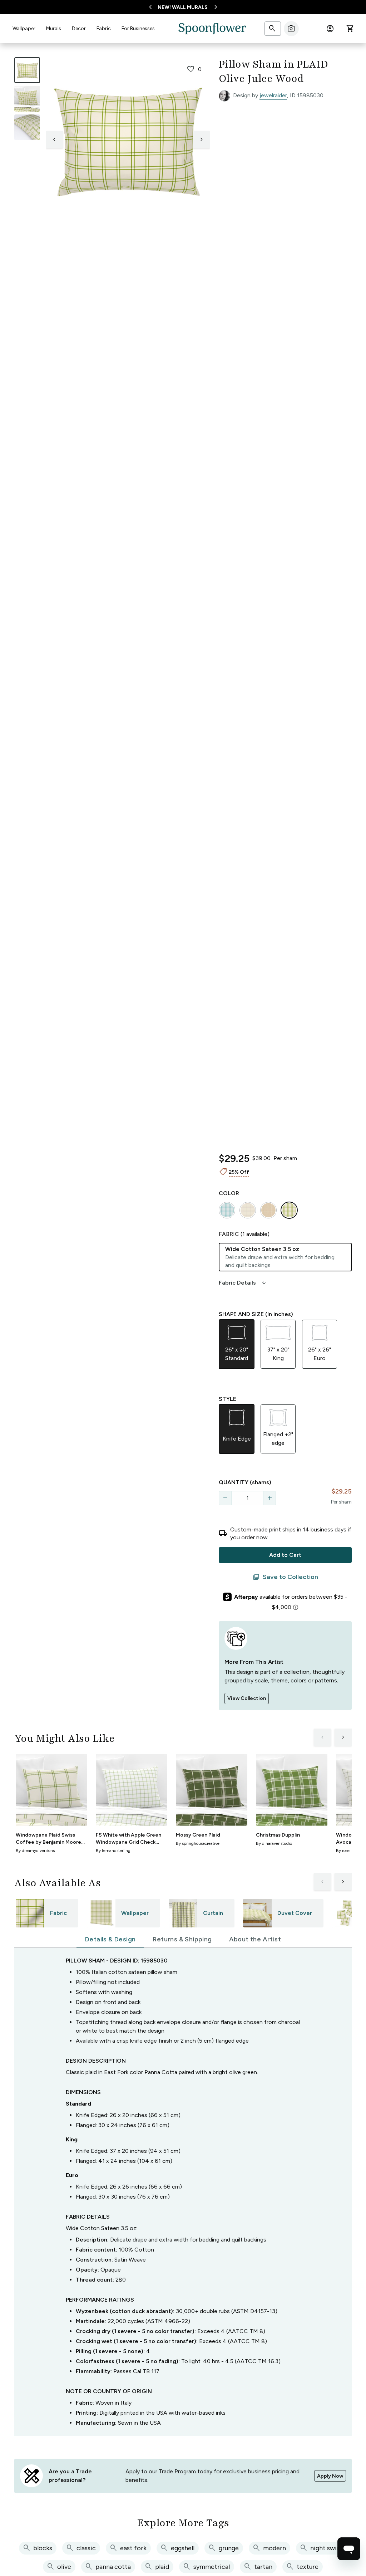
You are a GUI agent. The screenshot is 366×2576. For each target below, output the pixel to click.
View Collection (247, 1698)
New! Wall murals (183, 7)
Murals (54, 28)
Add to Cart (285, 1555)
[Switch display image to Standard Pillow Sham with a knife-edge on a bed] (27, 99)
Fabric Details (243, 1283)
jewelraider (273, 95)
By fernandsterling (113, 1851)
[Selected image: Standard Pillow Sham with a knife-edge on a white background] (27, 70)
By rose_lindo (348, 1851)
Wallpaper (24, 28)
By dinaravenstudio (274, 1843)
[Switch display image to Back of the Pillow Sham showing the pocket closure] (27, 127)
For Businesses (138, 28)
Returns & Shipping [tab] (182, 1939)
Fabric (104, 28)
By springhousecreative (198, 1843)
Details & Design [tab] (110, 1939)
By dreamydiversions (35, 1851)
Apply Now (330, 2476)
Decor (79, 28)
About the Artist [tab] (255, 1939)
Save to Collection (285, 1577)
